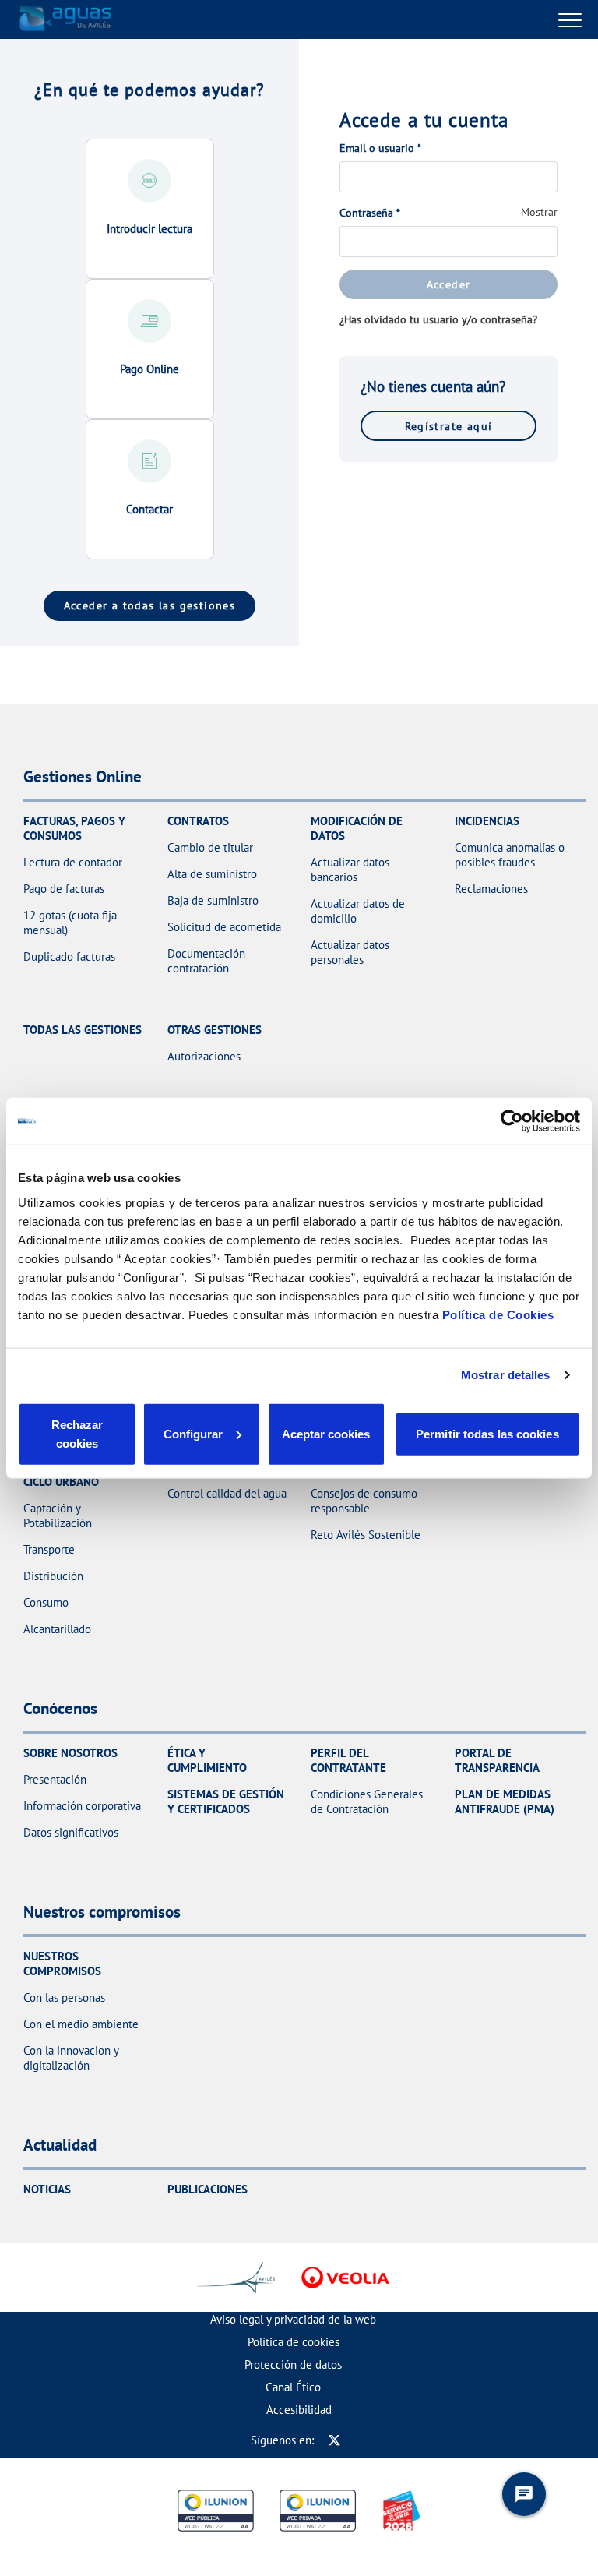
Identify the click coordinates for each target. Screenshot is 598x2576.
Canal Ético (293, 2387)
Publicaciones (208, 2189)
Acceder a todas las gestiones (150, 605)
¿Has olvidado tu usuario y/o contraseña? (438, 319)
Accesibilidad (299, 2410)
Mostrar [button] (539, 212)
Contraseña (370, 213)
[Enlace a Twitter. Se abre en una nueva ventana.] (334, 2440)
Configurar (193, 1433)
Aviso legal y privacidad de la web (293, 2319)
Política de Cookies (498, 1314)
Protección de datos (293, 2364)
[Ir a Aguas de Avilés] (66, 19)
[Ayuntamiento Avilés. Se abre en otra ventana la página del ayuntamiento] (236, 2278)
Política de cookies (294, 2342)
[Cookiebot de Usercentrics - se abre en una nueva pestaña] (512, 1121)
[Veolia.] (345, 2278)
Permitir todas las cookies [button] (487, 1433)
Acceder (449, 284)
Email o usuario (380, 148)
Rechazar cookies (77, 1433)
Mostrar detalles (506, 1375)
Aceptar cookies (326, 1433)
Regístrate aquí (449, 426)
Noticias (47, 2189)
